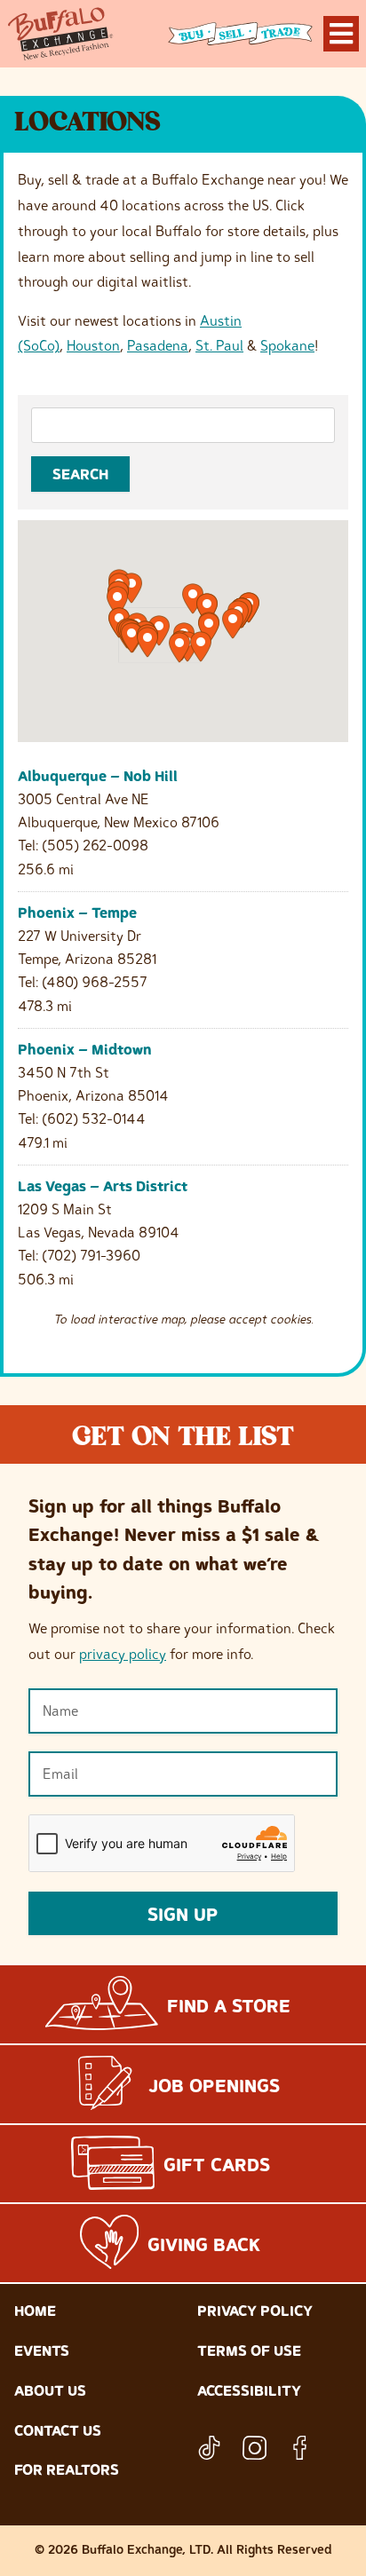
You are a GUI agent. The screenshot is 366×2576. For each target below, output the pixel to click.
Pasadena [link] (158, 345)
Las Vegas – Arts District (103, 1186)
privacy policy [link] (123, 1654)
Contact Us (58, 2430)
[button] (147, 642)
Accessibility (249, 2390)
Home (35, 2311)
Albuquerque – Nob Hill (98, 776)
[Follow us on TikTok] (209, 2448)
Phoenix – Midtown (85, 1049)
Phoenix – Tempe (77, 913)
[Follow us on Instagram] (255, 2448)
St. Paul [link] (219, 345)
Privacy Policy (255, 2311)
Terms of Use (249, 2351)
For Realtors (67, 2469)
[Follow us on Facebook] (300, 2448)
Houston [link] (93, 345)
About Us (50, 2390)
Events (42, 2351)
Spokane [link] (287, 345)
